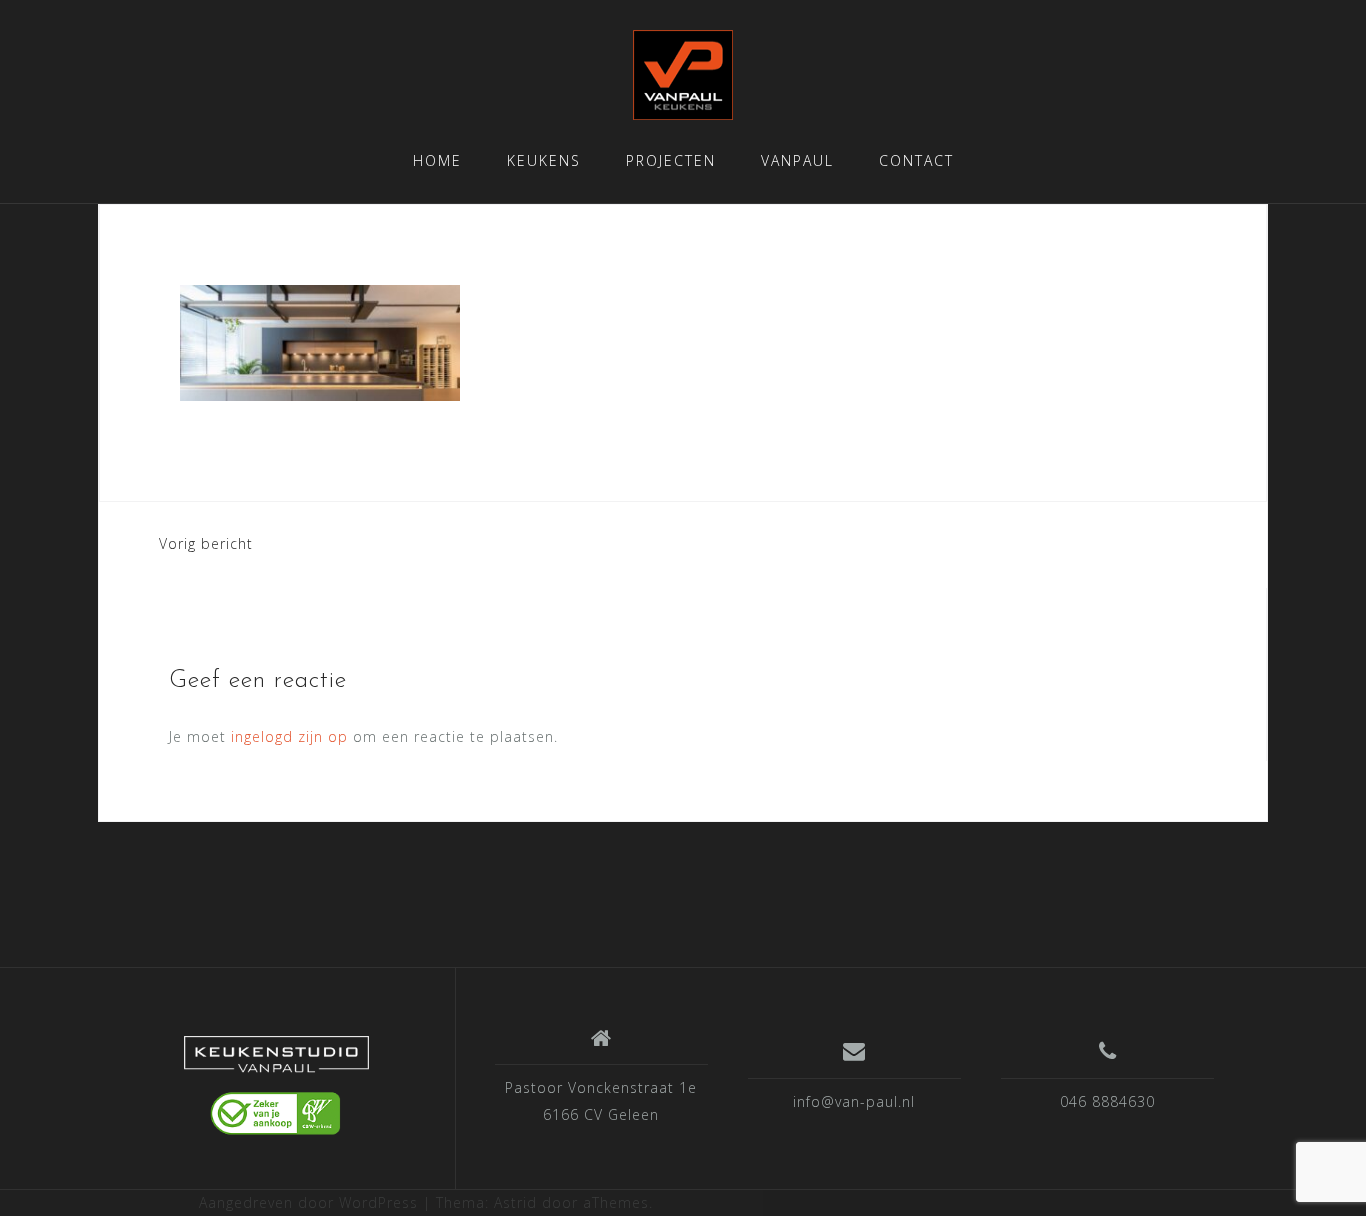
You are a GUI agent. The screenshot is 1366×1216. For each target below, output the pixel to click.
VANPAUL (797, 160)
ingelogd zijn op (289, 736)
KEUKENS (544, 160)
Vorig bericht (206, 543)
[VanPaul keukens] (276, 1086)
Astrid (515, 1202)
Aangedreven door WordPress (308, 1202)
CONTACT (916, 160)
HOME (437, 160)
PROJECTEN (671, 160)
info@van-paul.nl (854, 1101)
